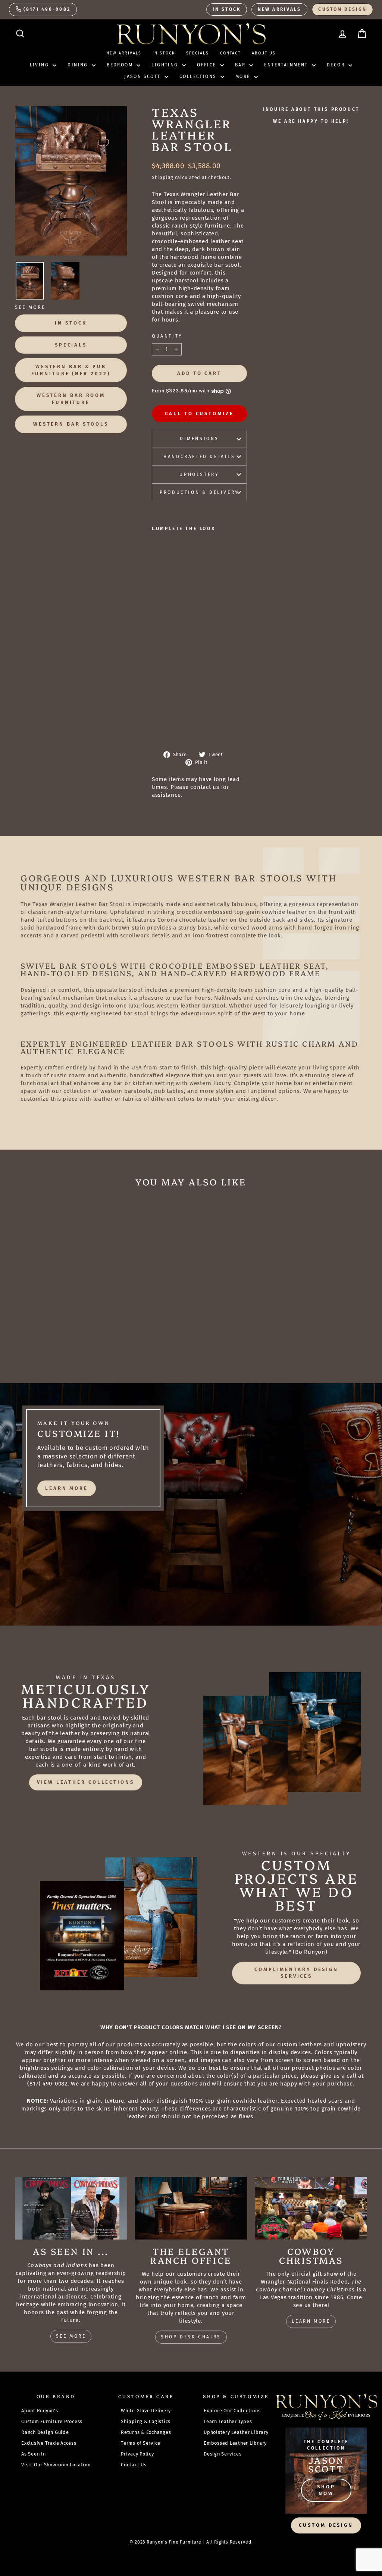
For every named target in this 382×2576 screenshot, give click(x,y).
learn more (67, 1488)
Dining (79, 65)
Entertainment (287, 65)
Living (40, 65)
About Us (264, 53)
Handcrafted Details (199, 457)
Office (208, 65)
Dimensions (199, 439)
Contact (231, 53)
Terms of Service (141, 2443)
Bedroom (121, 65)
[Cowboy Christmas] (311, 2208)
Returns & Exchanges (146, 2432)
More (244, 76)
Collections (199, 76)
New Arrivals (279, 9)
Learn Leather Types (228, 2421)
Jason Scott (143, 76)
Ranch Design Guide (45, 2432)
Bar (241, 65)
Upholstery (199, 474)
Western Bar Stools (71, 424)
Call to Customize (199, 413)
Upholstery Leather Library (236, 2432)
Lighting (166, 65)
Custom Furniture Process (52, 2421)
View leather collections (86, 1782)
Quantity (167, 336)
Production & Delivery (199, 492)
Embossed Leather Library (235, 2443)
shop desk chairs (191, 2337)
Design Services (223, 2454)
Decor (337, 65)
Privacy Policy (137, 2454)
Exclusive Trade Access (49, 2443)
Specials (198, 53)
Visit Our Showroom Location (56, 2465)
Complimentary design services (296, 1973)
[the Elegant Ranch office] (191, 2208)
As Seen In (34, 2454)
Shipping (163, 177)
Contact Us (134, 2465)
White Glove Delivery (146, 2411)
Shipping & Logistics (146, 2421)
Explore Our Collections (232, 2411)
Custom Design (342, 9)
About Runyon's (40, 2411)
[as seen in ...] (71, 2208)
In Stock (227, 9)
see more (71, 2336)
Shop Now (326, 2490)
